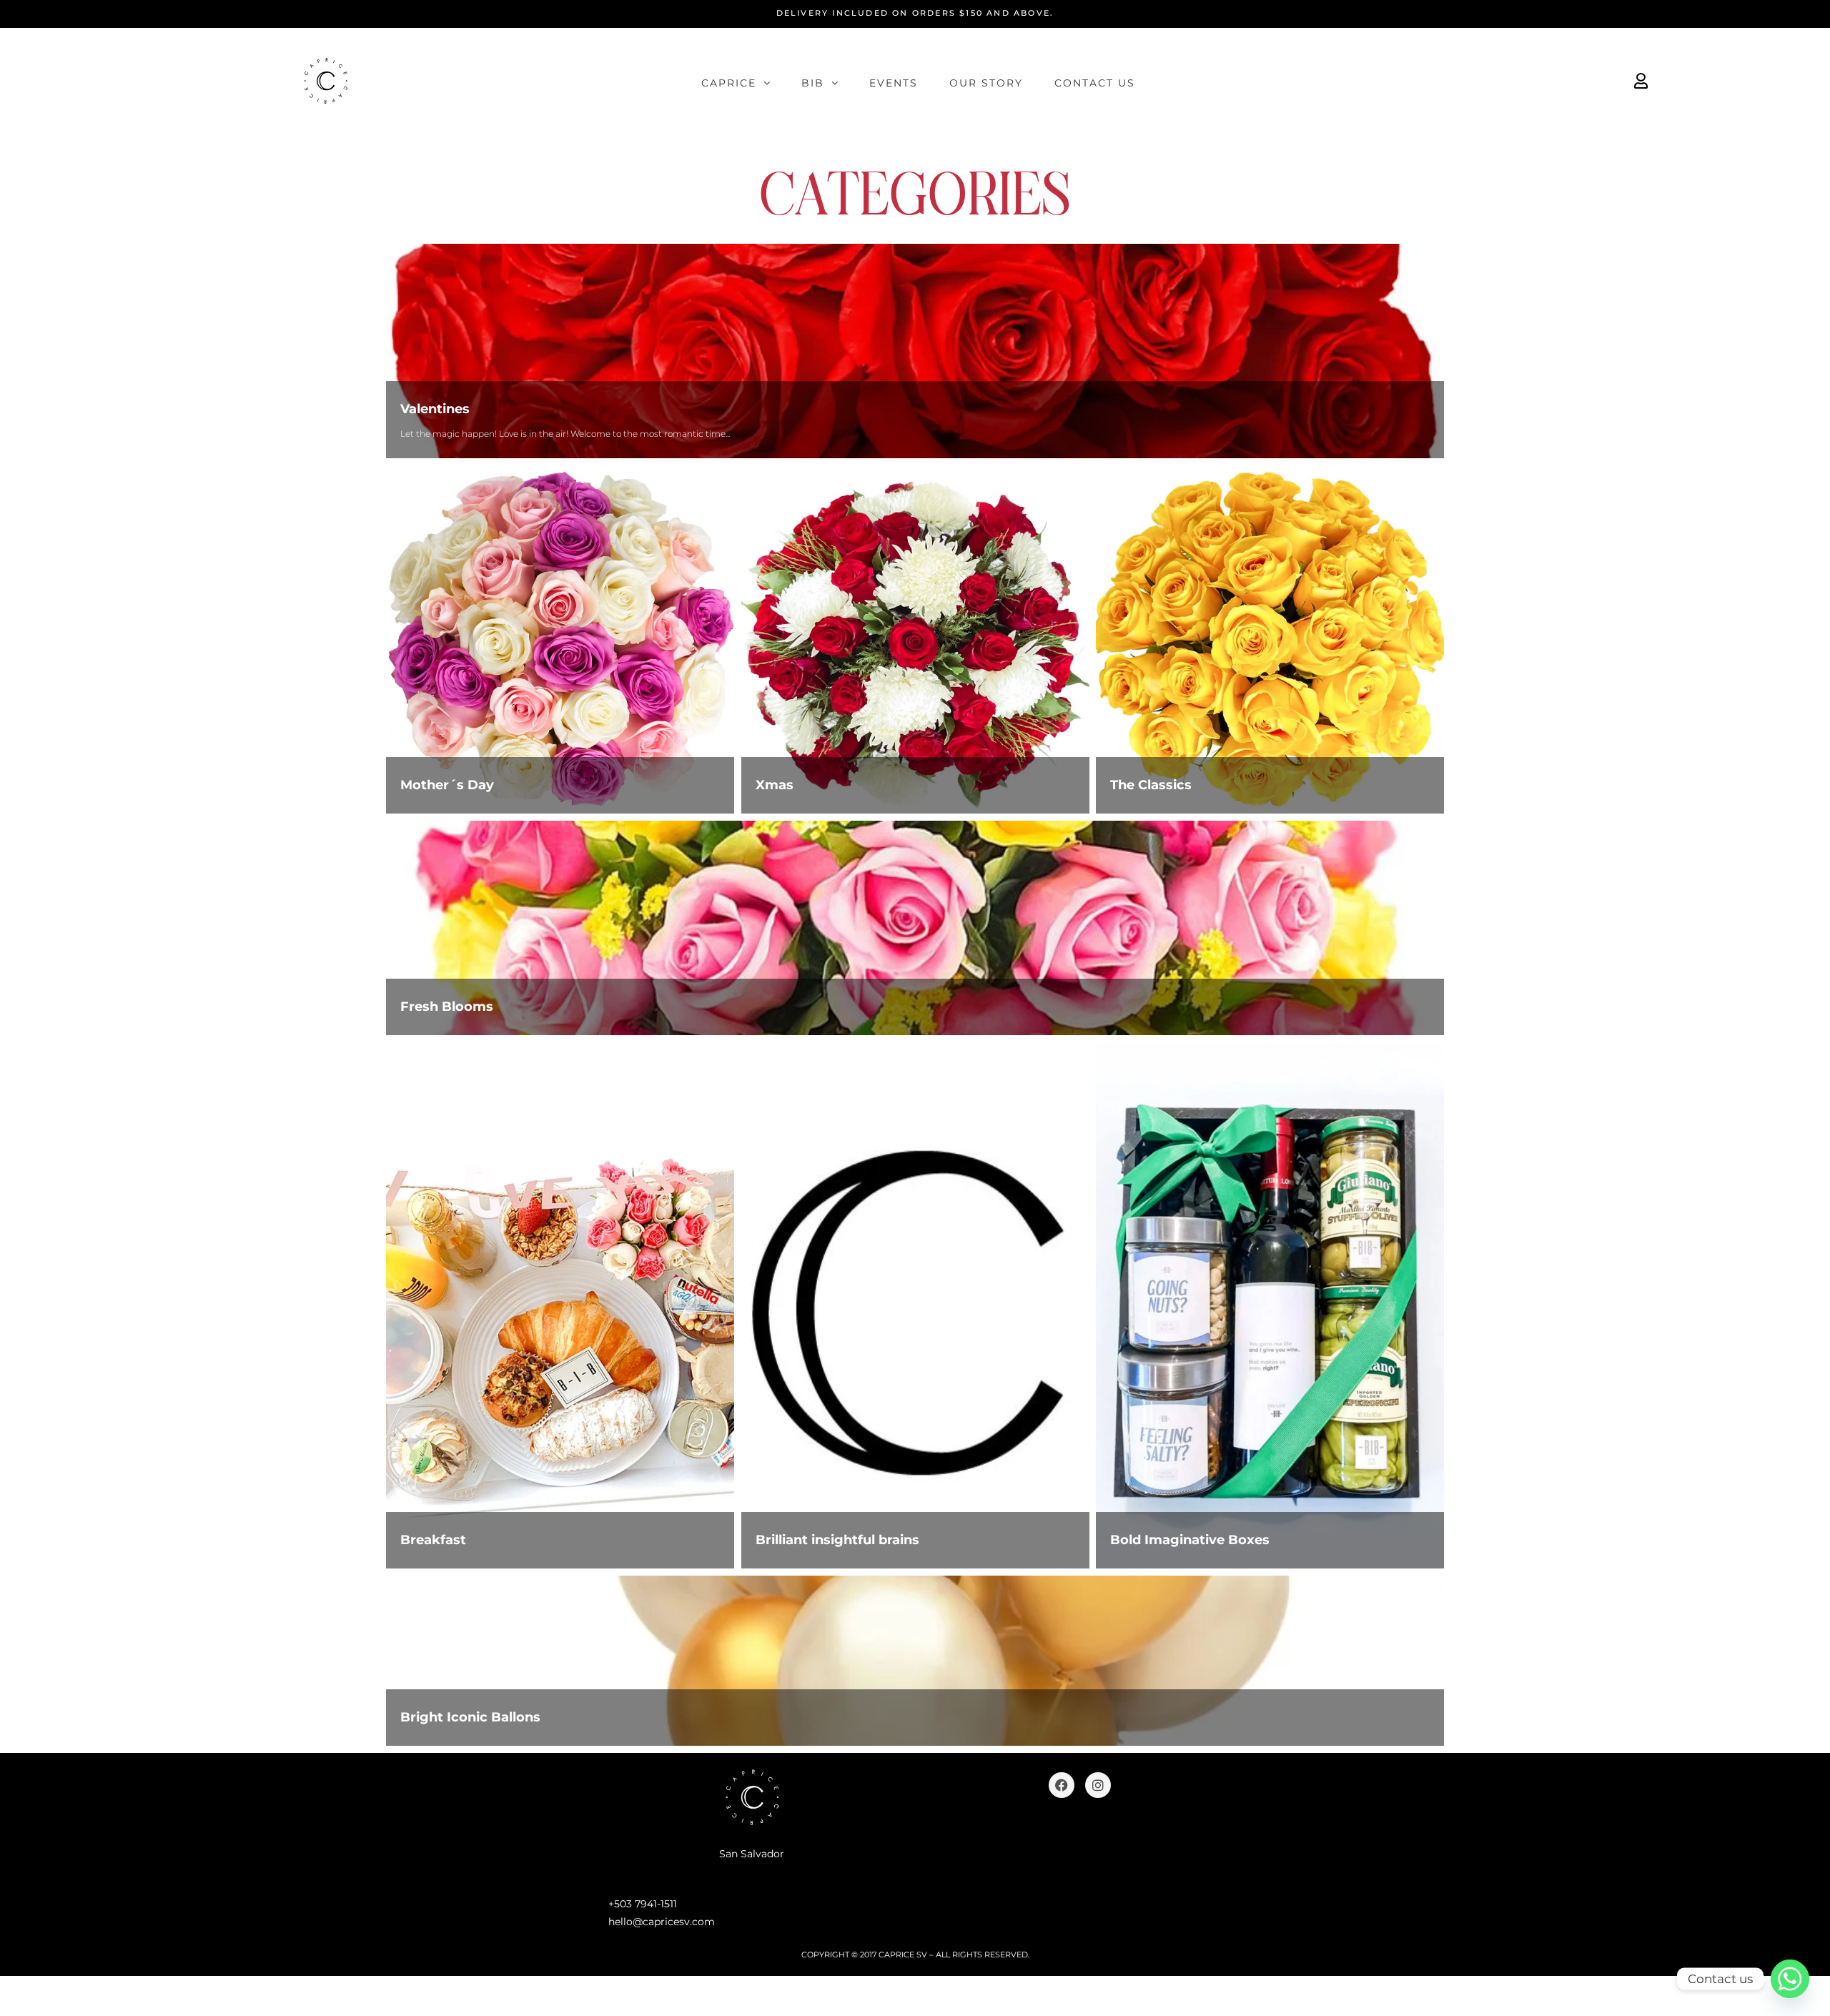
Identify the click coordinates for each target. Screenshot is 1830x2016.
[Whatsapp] (1790, 1979)
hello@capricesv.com (662, 1922)
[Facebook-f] (1062, 1785)
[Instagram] (1098, 1785)
